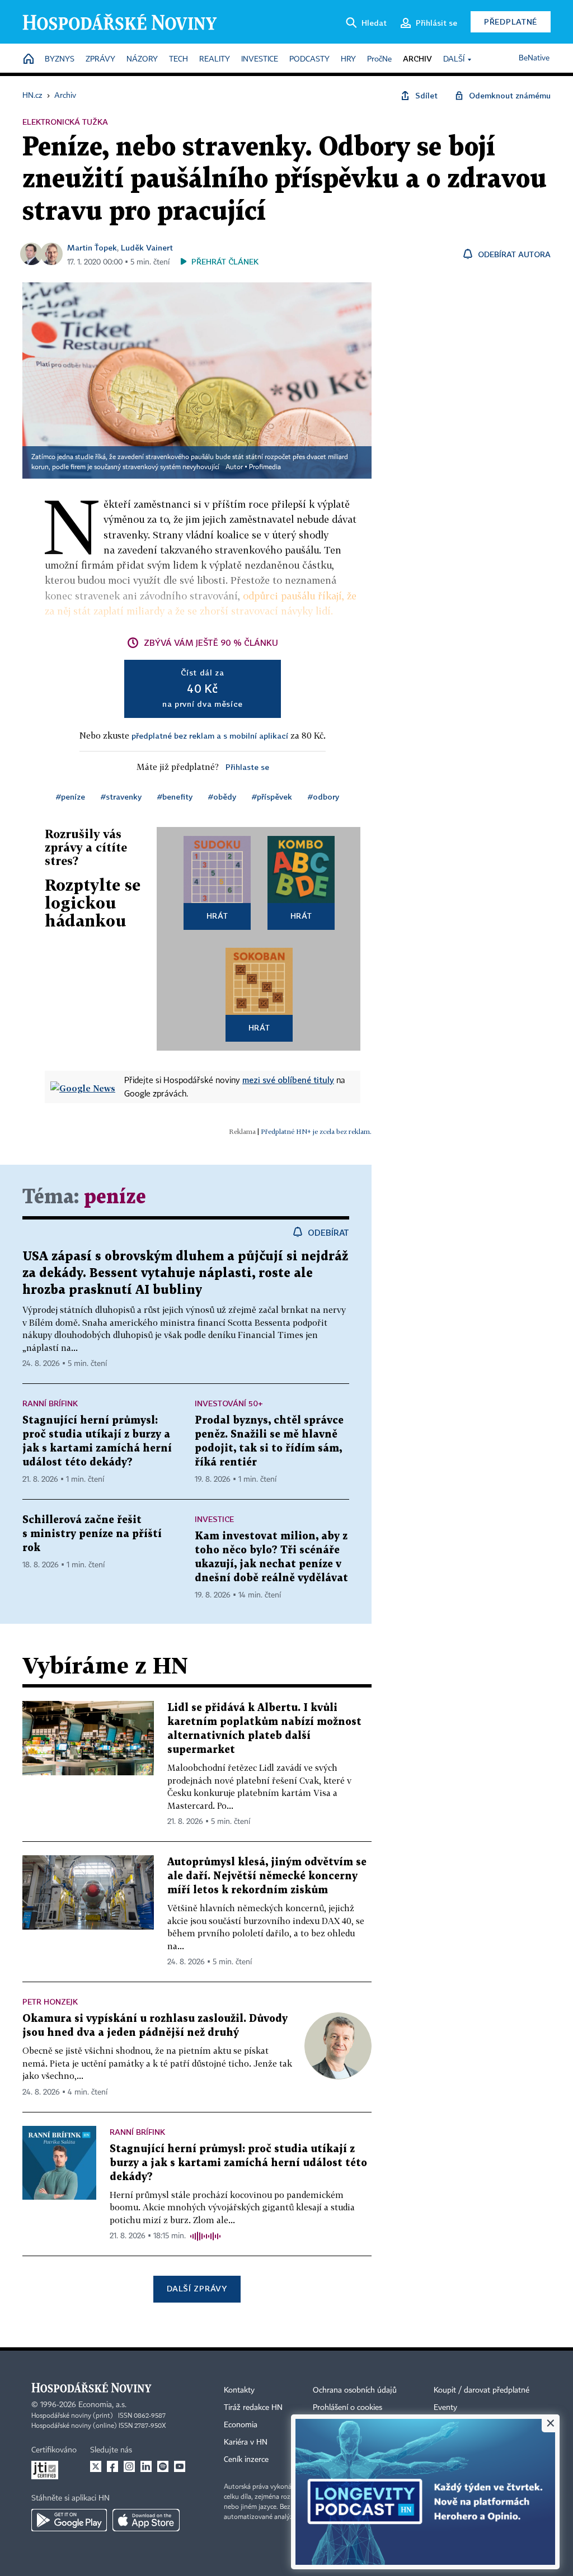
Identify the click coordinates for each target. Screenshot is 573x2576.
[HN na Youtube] (180, 2466)
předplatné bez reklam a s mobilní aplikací (210, 736)
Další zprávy (197, 2288)
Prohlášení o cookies (347, 2408)
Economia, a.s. (102, 2405)
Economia (241, 2425)
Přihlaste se (247, 767)
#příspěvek (272, 797)
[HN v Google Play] (69, 2520)
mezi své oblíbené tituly (288, 1080)
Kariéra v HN (246, 2442)
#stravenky (121, 797)
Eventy (445, 2408)
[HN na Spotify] (163, 2466)
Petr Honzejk (50, 2001)
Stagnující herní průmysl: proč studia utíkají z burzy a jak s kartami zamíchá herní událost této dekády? (238, 2163)
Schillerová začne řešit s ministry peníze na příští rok (92, 1534)
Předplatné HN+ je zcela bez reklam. (316, 1131)
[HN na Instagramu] (129, 2466)
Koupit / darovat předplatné (482, 2390)
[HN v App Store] (146, 2520)
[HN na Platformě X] (96, 2466)
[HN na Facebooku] (112, 2466)
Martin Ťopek (92, 247)
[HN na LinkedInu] (146, 2466)
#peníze (71, 797)
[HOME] (29, 60)
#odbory (323, 797)
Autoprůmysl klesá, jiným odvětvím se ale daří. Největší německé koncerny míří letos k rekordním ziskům (267, 1876)
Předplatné (511, 22)
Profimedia (265, 467)
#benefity (175, 797)
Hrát (217, 916)
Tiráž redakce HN (253, 2408)
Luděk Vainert (147, 247)
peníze (115, 1197)
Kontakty (239, 2390)
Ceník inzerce (246, 2460)
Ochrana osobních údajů (355, 2390)
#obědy (222, 797)
